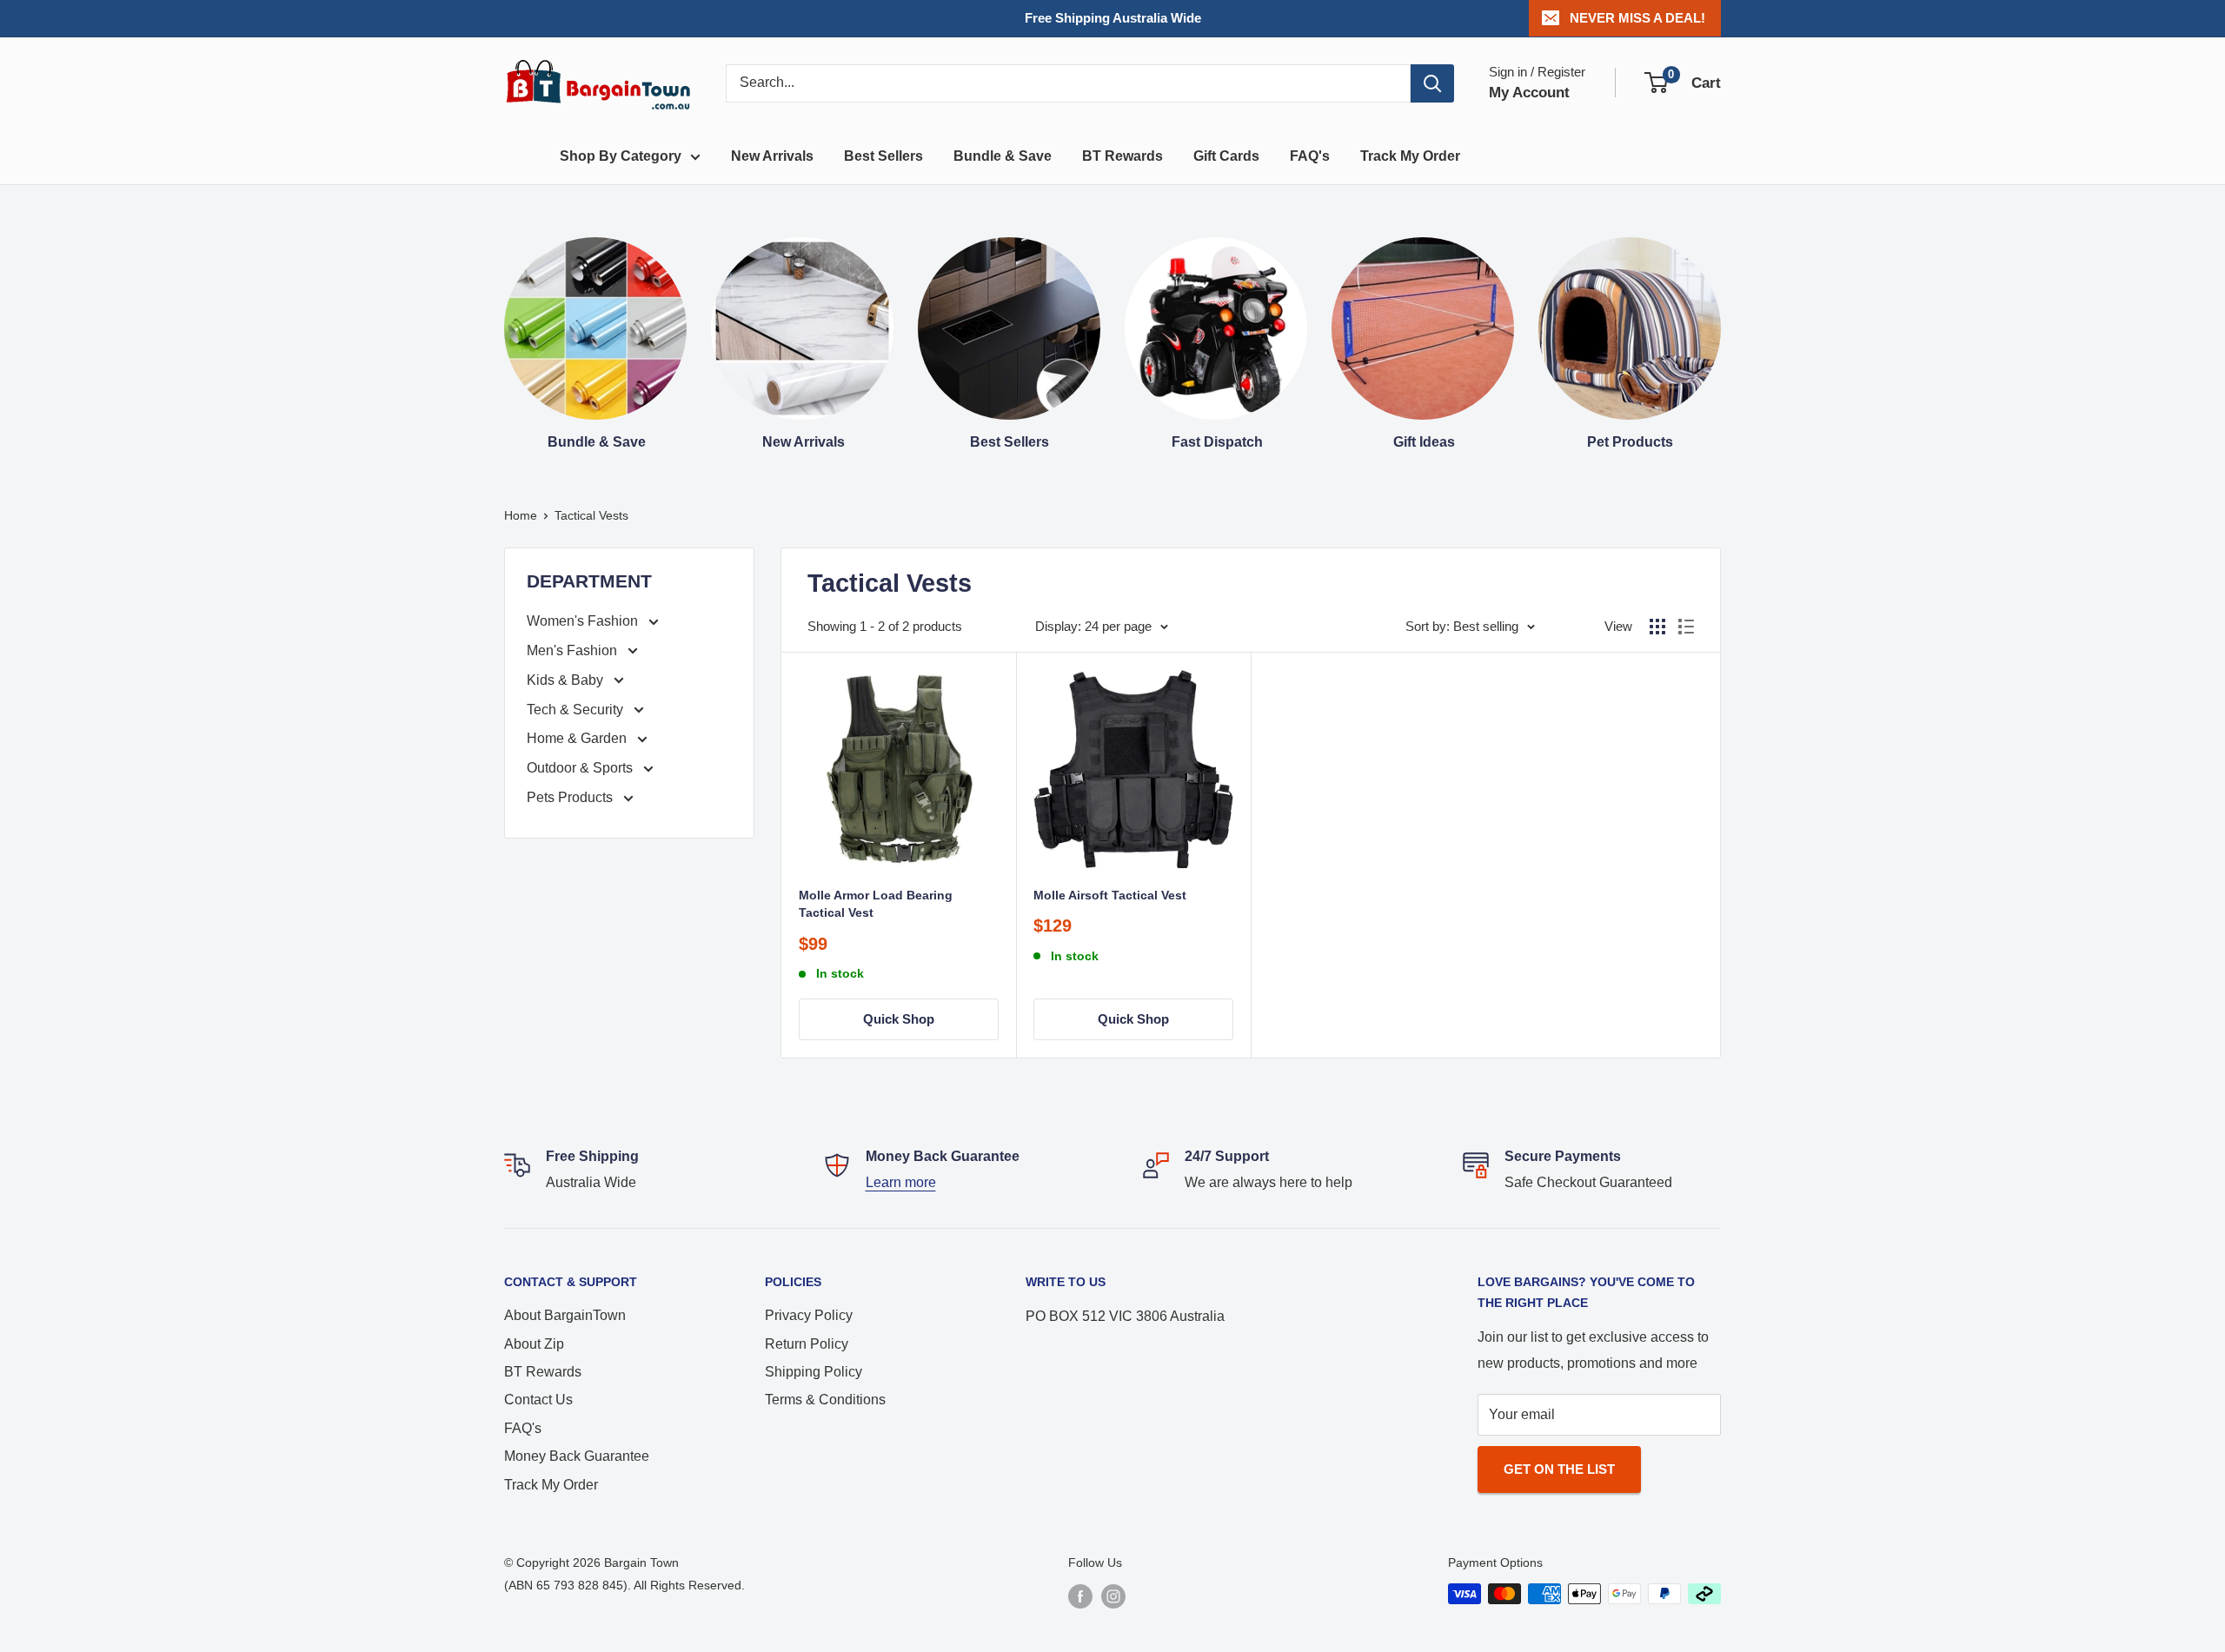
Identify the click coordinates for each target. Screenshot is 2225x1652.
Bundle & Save (1003, 156)
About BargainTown (565, 1315)
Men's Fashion (574, 650)
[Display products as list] (1686, 627)
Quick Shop (899, 1019)
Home (521, 515)
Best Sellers (883, 156)
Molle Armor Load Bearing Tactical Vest (876, 904)
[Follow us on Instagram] (1113, 1596)
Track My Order (1410, 156)
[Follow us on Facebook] (1080, 1596)
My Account (1529, 93)
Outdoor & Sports (581, 768)
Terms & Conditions (825, 1400)
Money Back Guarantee (577, 1456)
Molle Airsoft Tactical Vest (1110, 895)
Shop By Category (621, 156)
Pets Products (571, 797)
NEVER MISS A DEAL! (1637, 18)
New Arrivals (772, 156)
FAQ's (1310, 156)
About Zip (534, 1344)
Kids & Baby (567, 680)
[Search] (1432, 83)
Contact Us (538, 1400)
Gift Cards (1226, 156)
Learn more (901, 1182)
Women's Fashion (584, 621)
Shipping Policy (814, 1372)
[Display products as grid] (1657, 627)
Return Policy (807, 1344)
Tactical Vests (591, 515)
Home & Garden (578, 738)
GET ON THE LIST (1559, 1469)
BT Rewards (1122, 156)
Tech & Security (577, 710)
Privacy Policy (809, 1315)
